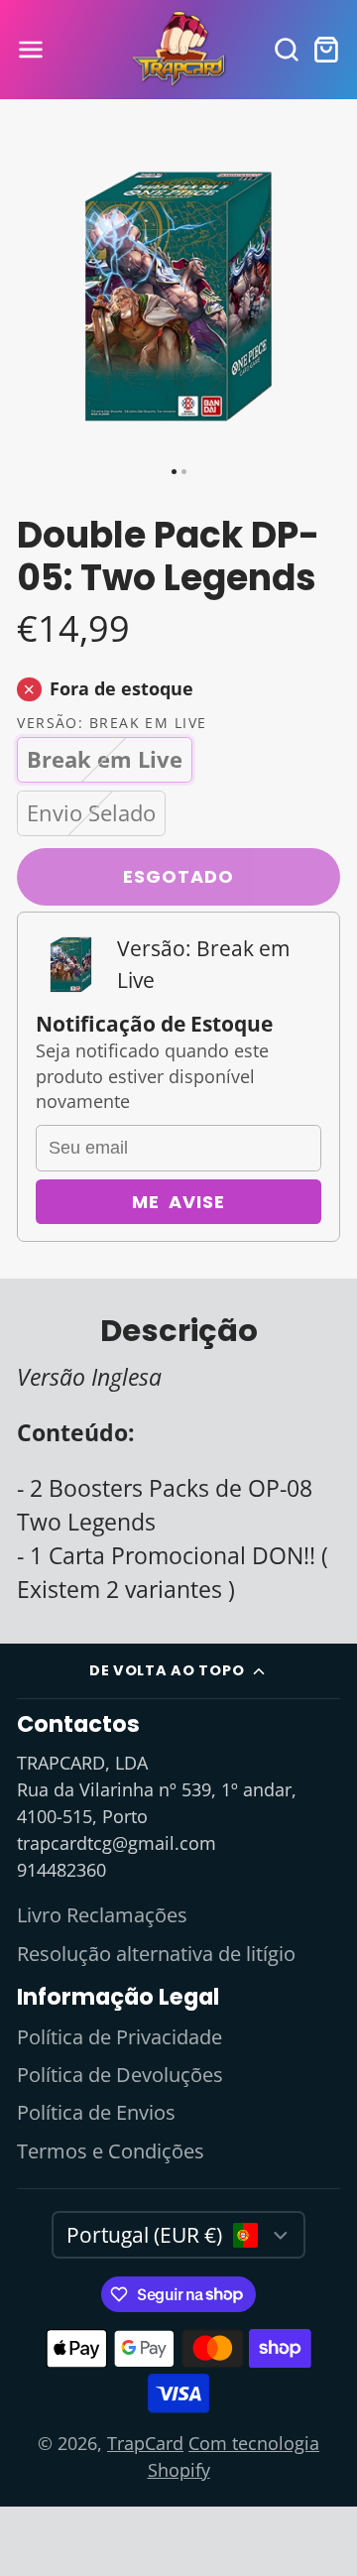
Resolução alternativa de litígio (156, 1954)
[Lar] (178, 50)
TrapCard (145, 2443)
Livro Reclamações (102, 1915)
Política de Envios (96, 2112)
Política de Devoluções (120, 2075)
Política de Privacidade (119, 2037)
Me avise (178, 1202)
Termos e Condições (111, 2151)
